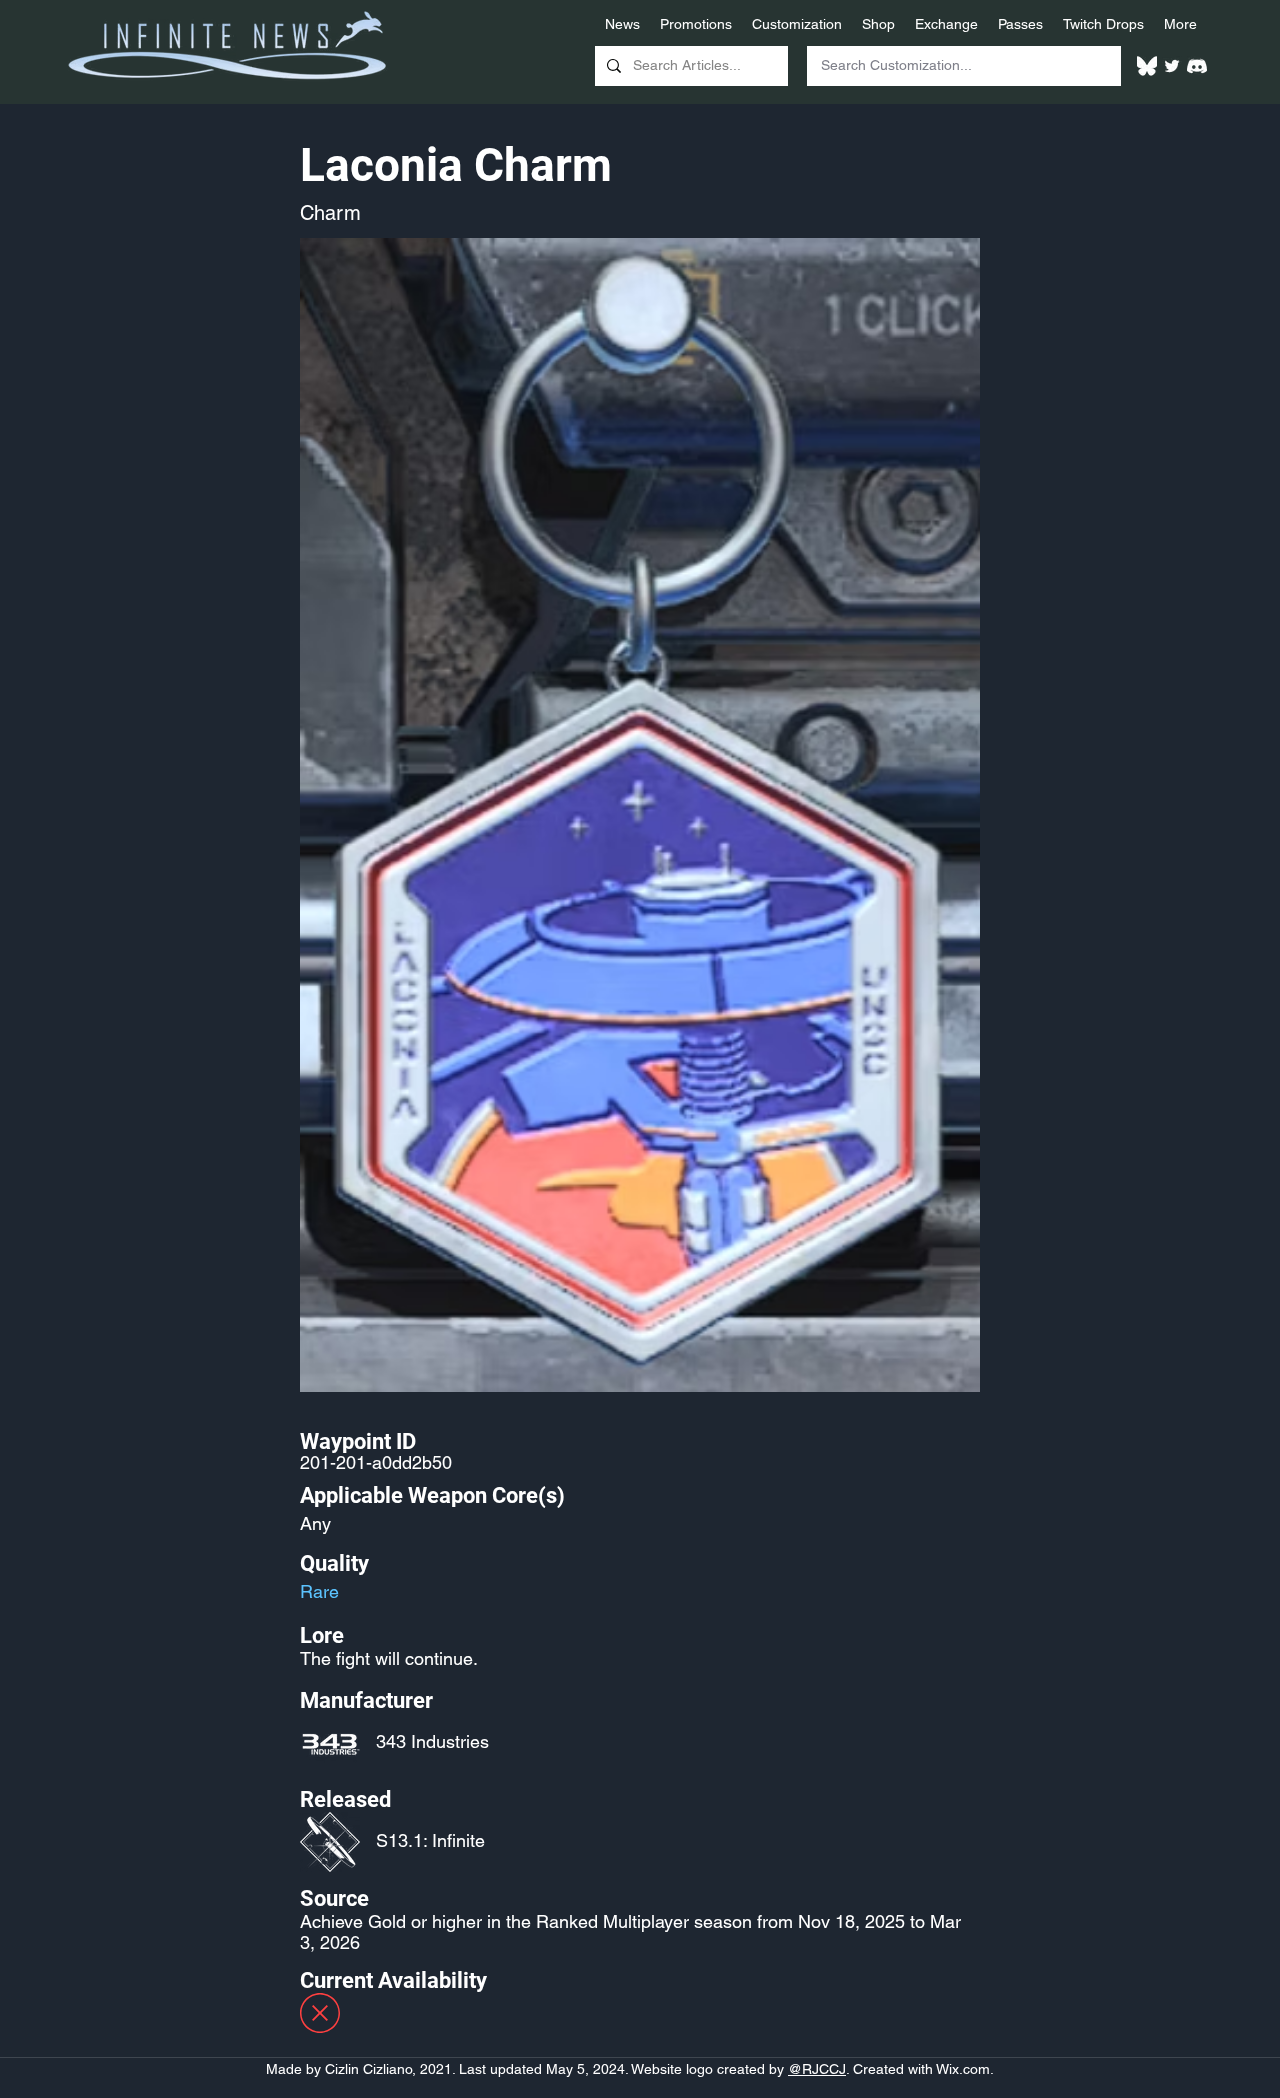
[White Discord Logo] (1197, 66)
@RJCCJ (817, 2069)
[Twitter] (1172, 66)
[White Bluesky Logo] (1147, 66)
